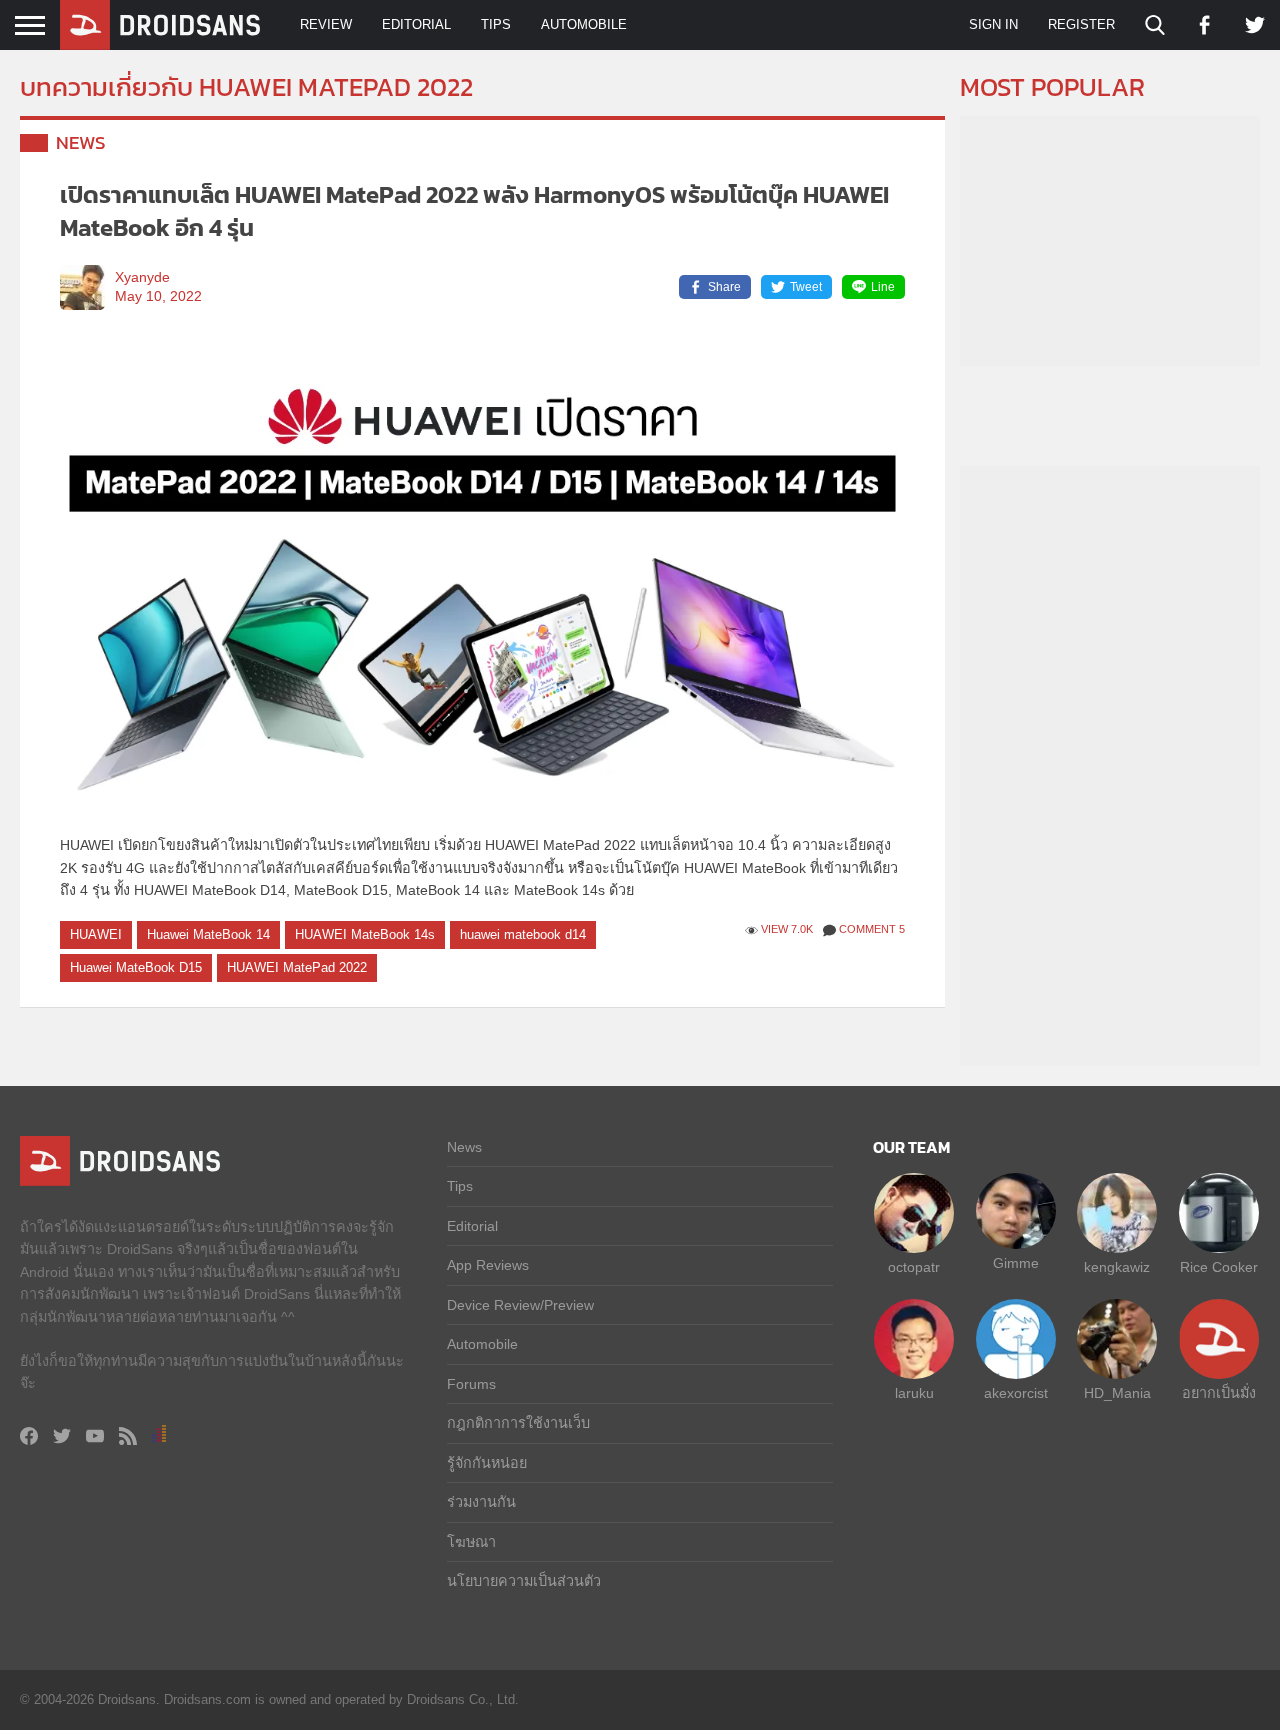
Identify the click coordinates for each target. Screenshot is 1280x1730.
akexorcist (1016, 1393)
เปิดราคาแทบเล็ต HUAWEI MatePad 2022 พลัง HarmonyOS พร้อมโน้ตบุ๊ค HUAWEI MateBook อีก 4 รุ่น (474, 211)
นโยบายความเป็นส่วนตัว (524, 1581)
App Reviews (488, 1265)
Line (883, 287)
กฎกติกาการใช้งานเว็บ (518, 1423)
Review (326, 24)
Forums (471, 1384)
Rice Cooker (1219, 1267)
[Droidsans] (160, 25)
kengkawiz (1117, 1267)
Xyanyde (142, 277)
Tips (496, 24)
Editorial (416, 24)
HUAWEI (96, 934)
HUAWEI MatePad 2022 (297, 967)
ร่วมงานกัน (481, 1502)
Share (724, 287)
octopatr (914, 1267)
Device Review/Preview (520, 1305)
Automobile (584, 24)
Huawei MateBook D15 (136, 967)
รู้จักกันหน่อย (487, 1463)
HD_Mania (1117, 1393)
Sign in (993, 24)
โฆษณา (471, 1542)
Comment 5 (872, 929)
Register (1081, 24)
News (81, 142)
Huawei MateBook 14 (208, 934)
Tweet (806, 287)
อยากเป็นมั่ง (1219, 1393)
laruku (914, 1393)
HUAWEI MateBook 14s (365, 934)
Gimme (1016, 1263)
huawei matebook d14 (523, 934)
